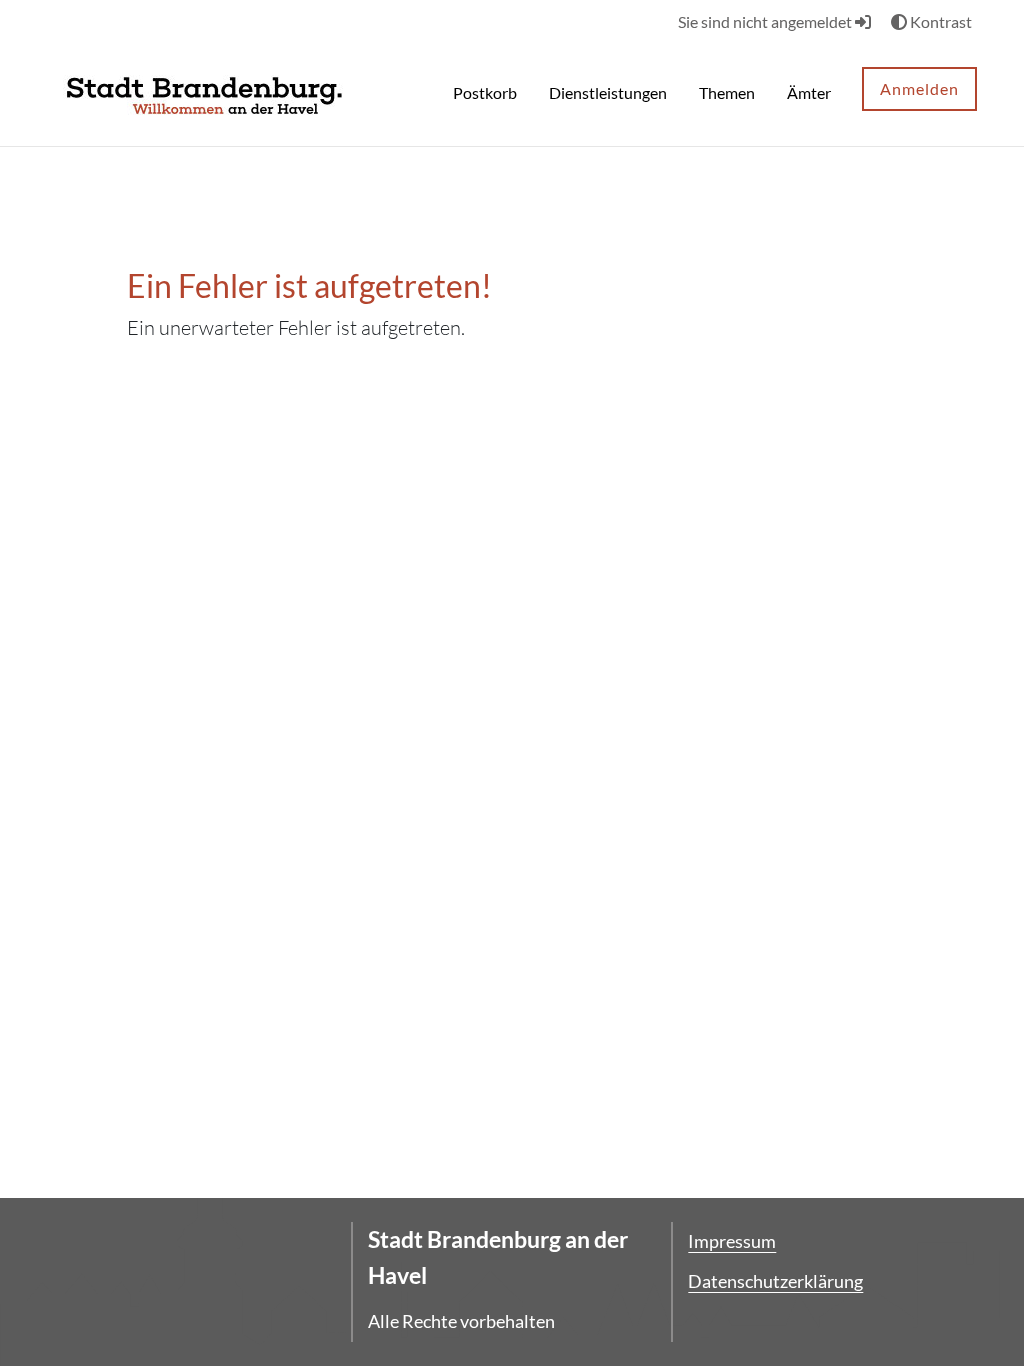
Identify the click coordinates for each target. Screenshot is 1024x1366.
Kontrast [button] (939, 21)
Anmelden (919, 88)
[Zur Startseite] (204, 93)
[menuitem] (485, 95)
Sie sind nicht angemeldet (766, 21)
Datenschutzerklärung (775, 1281)
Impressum (732, 1241)
